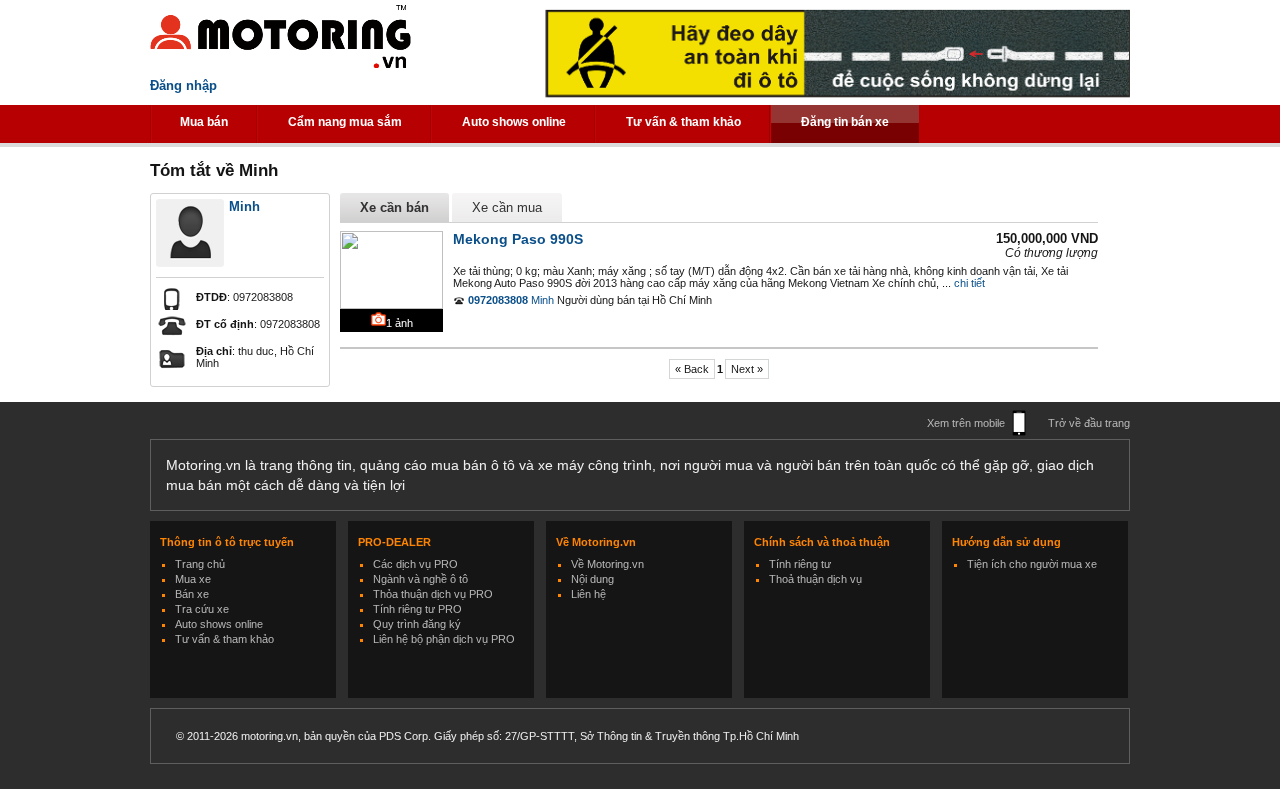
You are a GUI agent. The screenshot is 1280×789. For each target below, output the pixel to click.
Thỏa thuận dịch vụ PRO (433, 594)
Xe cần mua (507, 207)
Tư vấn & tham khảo (683, 122)
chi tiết (969, 283)
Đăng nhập (183, 85)
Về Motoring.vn (607, 564)
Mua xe (193, 579)
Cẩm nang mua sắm (345, 122)
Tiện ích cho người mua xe (1032, 564)
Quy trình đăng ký (417, 624)
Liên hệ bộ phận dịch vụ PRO (444, 639)
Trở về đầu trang (1089, 423)
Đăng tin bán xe (845, 122)
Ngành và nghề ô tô (420, 579)
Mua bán (204, 122)
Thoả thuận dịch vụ (815, 579)
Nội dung (592, 579)
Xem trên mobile (966, 423)
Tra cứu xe (202, 609)
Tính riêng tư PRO (417, 609)
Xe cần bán (394, 207)
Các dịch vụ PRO (415, 564)
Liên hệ (588, 594)
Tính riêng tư (800, 564)
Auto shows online (514, 122)
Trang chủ (200, 564)
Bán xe (192, 594)
